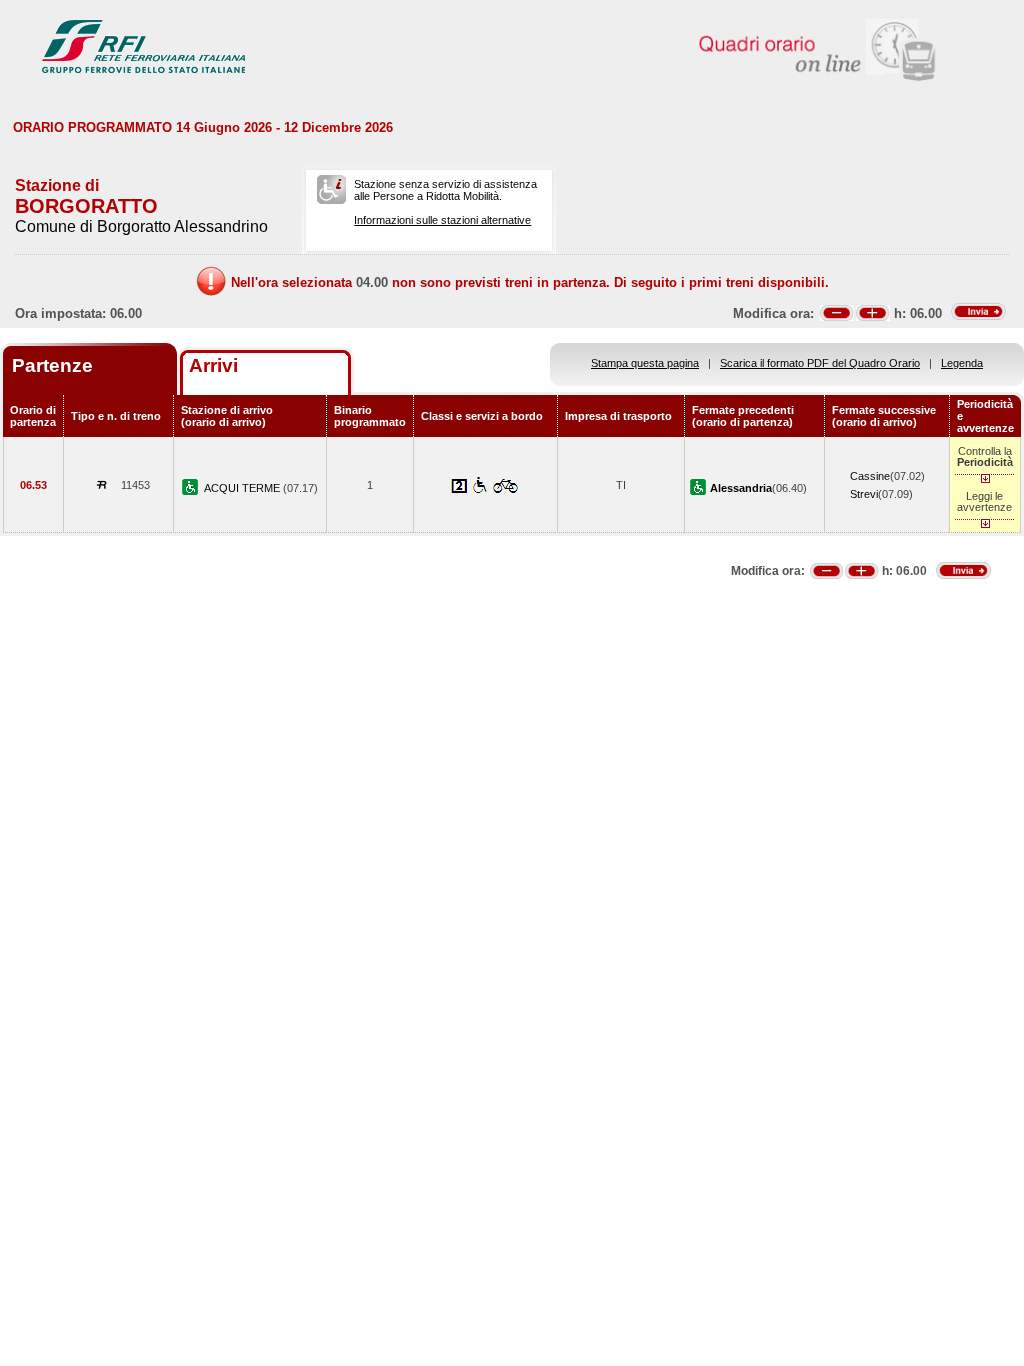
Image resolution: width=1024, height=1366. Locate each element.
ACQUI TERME (243, 488)
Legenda (962, 363)
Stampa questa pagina (645, 363)
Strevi (864, 494)
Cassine (870, 476)
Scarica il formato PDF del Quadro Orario (820, 363)
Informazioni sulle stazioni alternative (442, 220)
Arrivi (213, 365)
